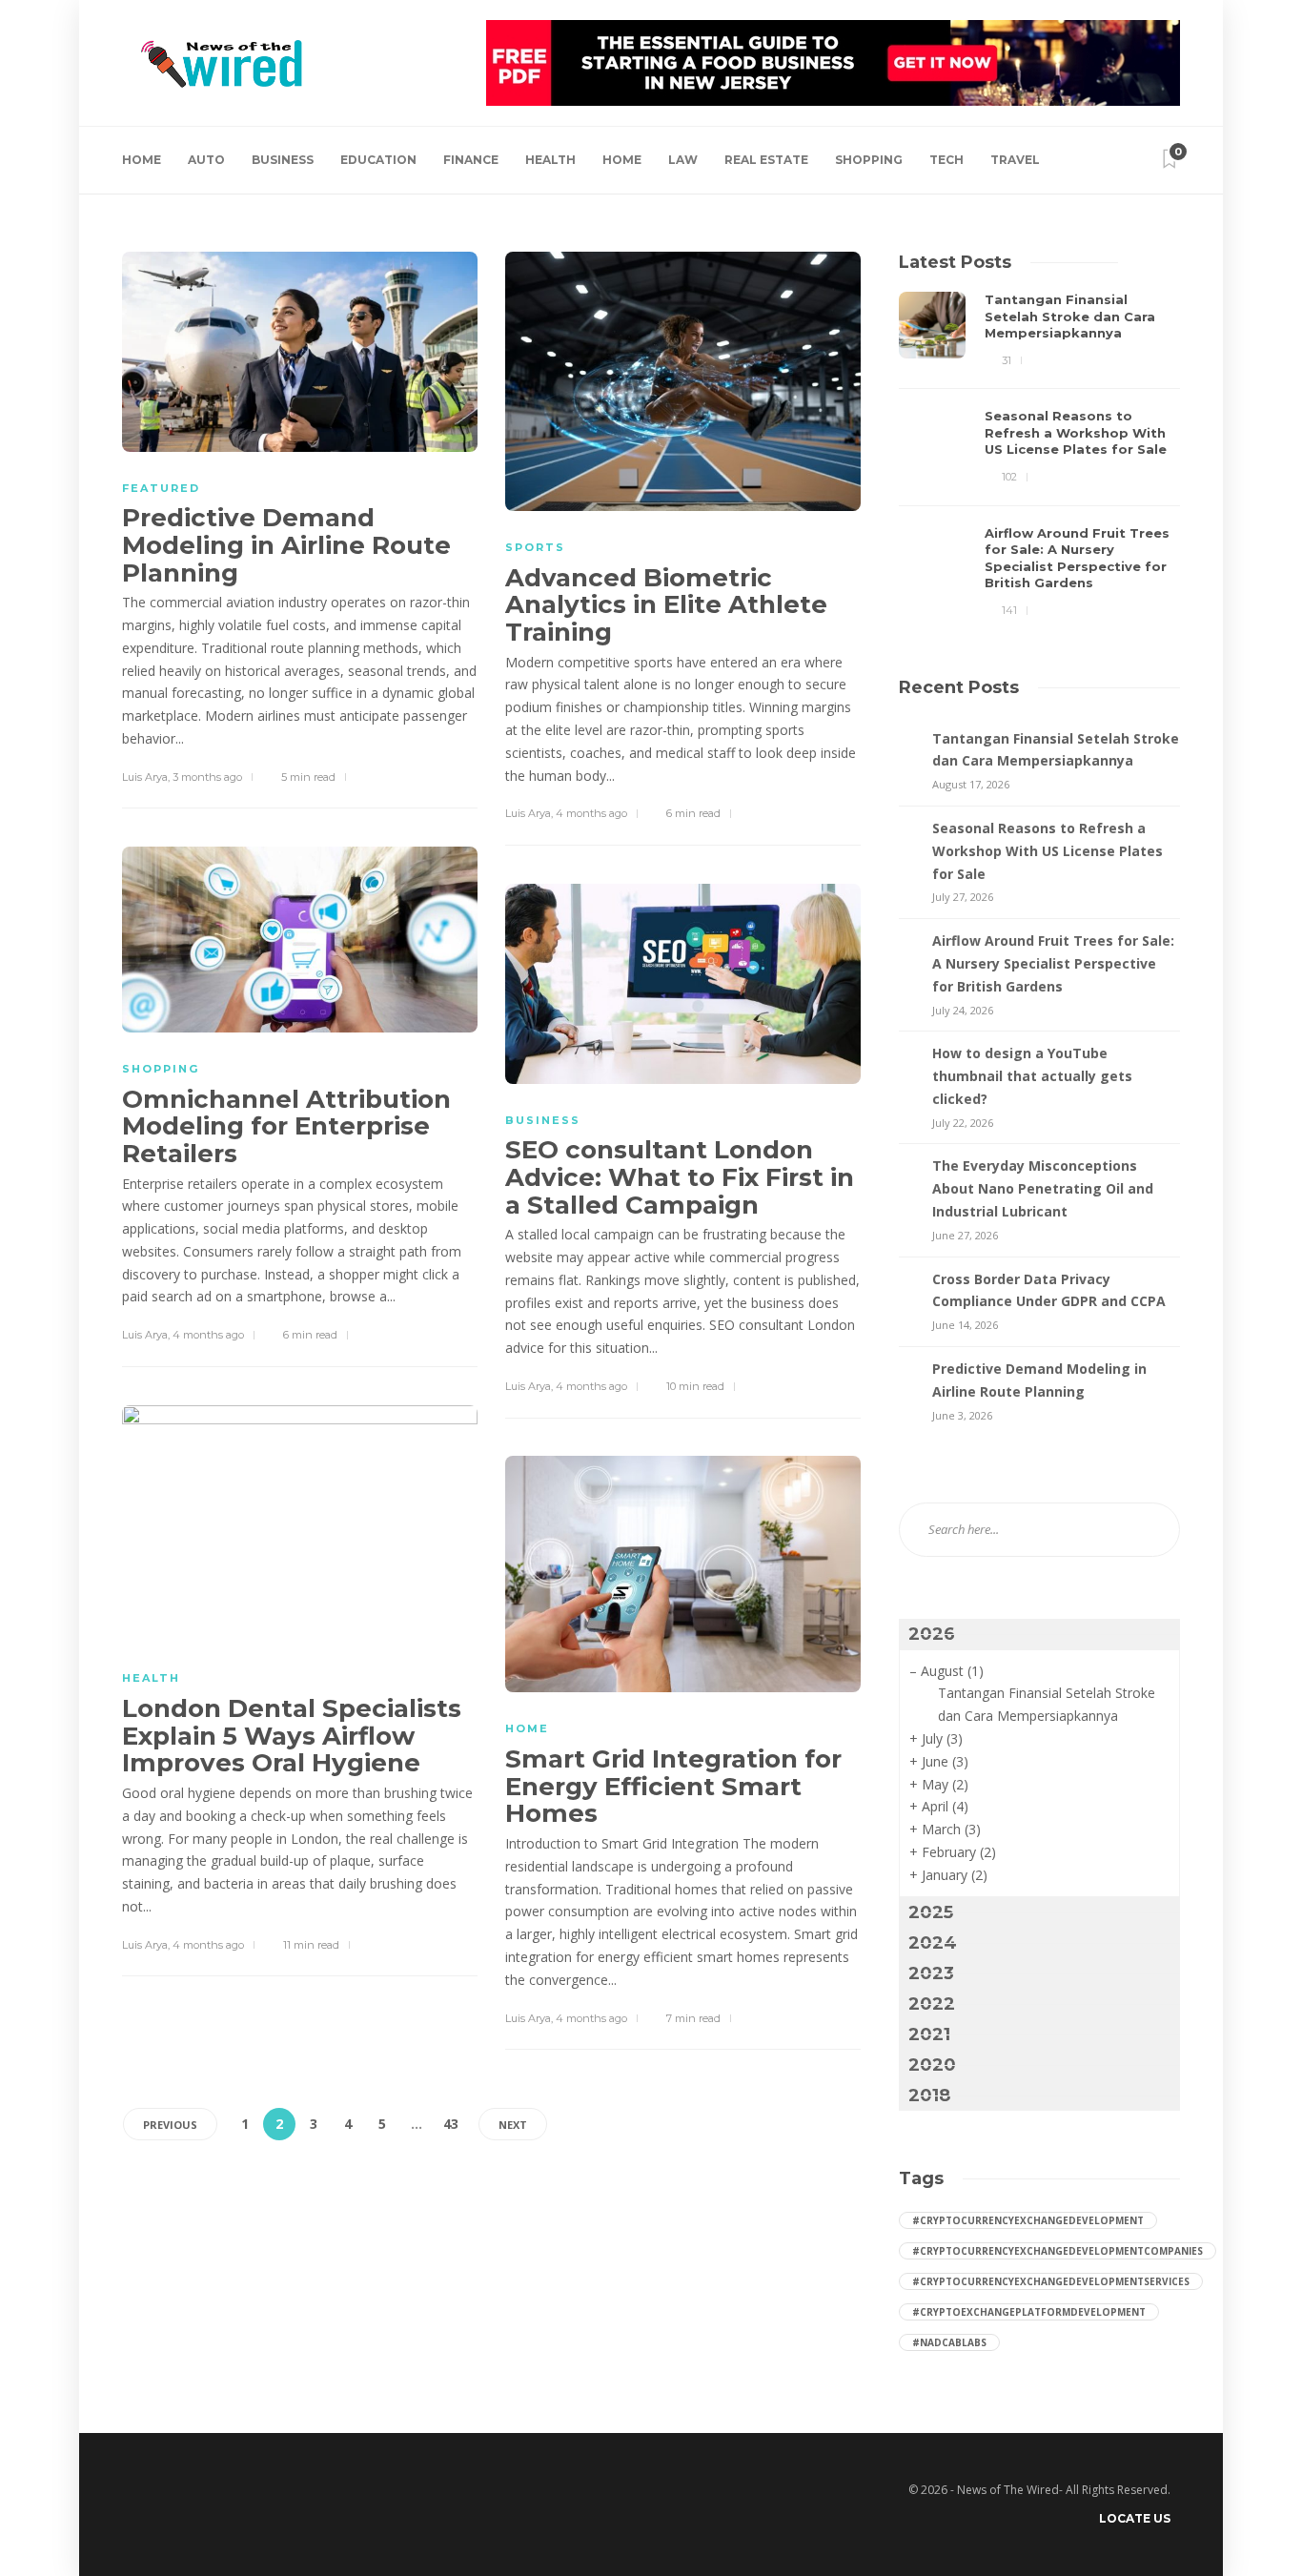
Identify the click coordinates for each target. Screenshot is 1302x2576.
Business (283, 160)
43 (451, 2124)
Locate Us (1135, 2518)
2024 (933, 1943)
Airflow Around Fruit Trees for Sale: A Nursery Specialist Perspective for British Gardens (1053, 963)
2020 (932, 2065)
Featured (161, 488)
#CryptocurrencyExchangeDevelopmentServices (1051, 2281)
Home (142, 160)
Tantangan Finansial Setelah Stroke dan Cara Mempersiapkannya (1056, 750)
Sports (535, 547)
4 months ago (591, 813)
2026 (932, 1634)
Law (683, 160)
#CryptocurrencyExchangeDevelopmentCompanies (1058, 2251)
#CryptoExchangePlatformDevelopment (1029, 2312)
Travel (1015, 160)
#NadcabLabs (949, 2342)
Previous (170, 2125)
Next (513, 2125)
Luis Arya (145, 777)
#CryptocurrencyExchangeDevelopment (1028, 2220)
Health (550, 160)
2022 (932, 2004)
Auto (206, 160)
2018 (929, 2096)
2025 (931, 1912)
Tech (946, 160)
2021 (929, 2034)
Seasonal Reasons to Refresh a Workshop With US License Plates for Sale (1048, 851)
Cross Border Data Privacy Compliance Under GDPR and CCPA (1049, 1290)
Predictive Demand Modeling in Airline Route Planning (1039, 1380)
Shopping (869, 160)
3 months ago (207, 777)
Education (378, 160)
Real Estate (766, 160)
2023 (931, 1973)
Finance (471, 160)
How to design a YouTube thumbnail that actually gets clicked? (1032, 1076)
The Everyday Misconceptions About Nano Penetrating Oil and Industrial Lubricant (1043, 1188)
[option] (1039, 456)
